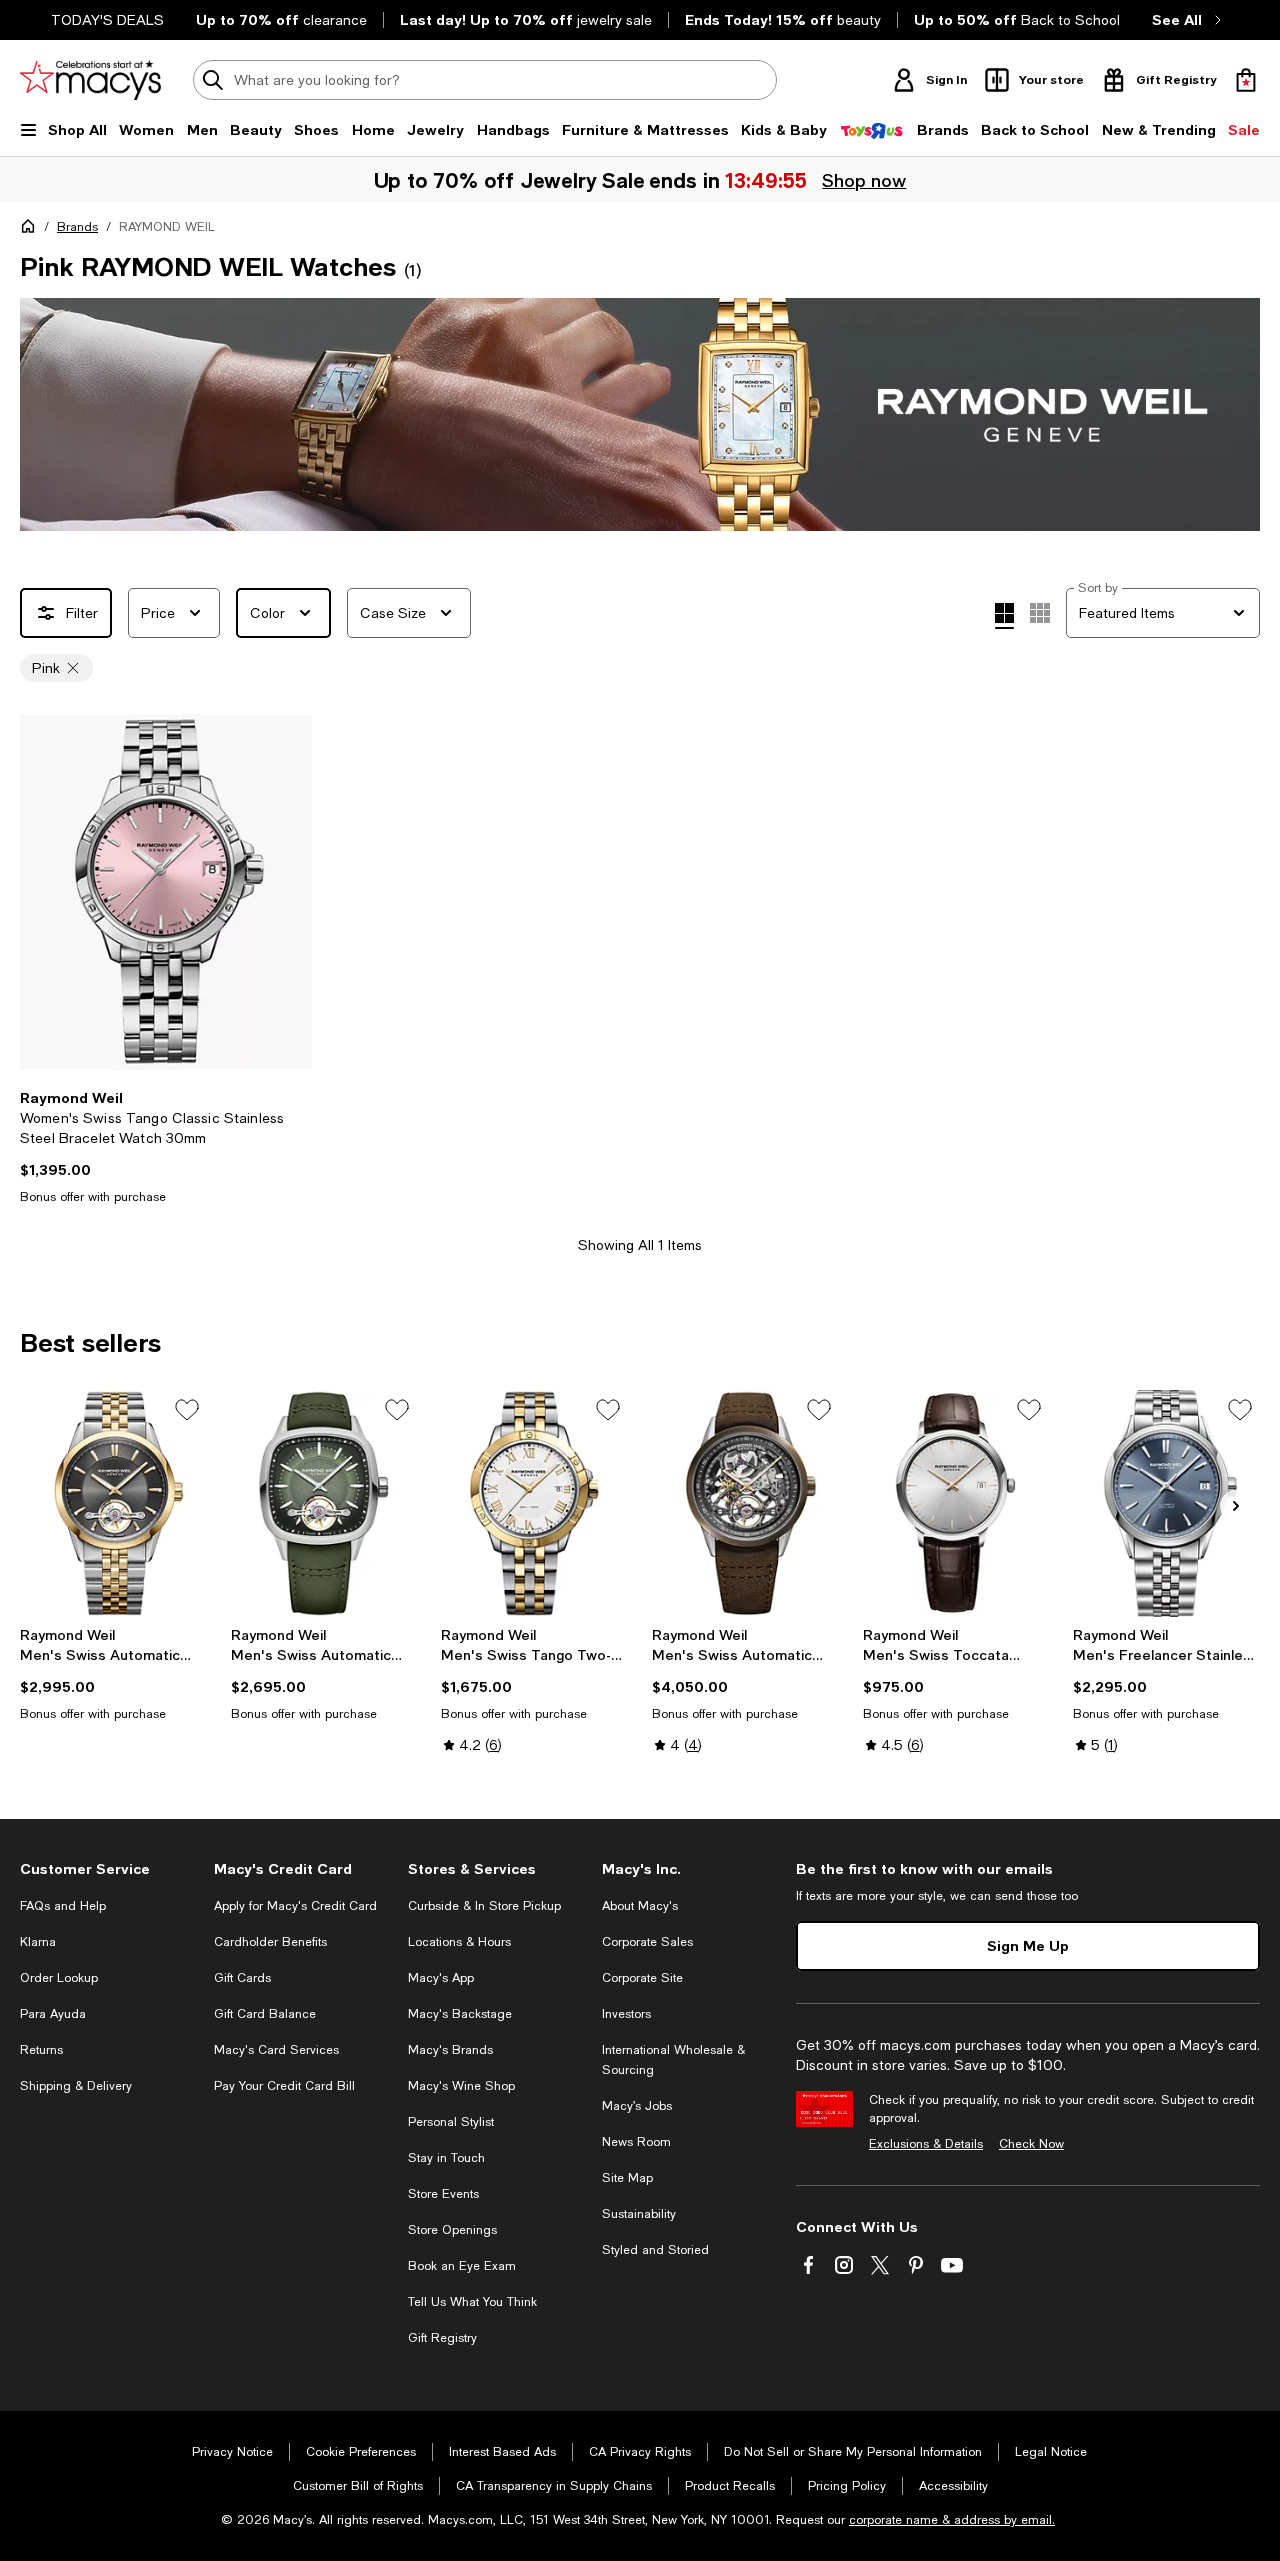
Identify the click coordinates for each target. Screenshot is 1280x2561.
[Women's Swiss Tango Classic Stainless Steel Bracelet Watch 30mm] (166, 892)
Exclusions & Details (926, 2144)
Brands (77, 227)
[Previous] (44, 892)
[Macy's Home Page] (90, 80)
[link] (166, 1147)
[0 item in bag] (1246, 80)
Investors (626, 2014)
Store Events (443, 2194)
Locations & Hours (459, 1942)
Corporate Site (642, 1978)
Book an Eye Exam (462, 2266)
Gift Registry (442, 2338)
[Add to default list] (187, 1410)
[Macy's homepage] (32, 230)
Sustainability (639, 2214)
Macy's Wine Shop (461, 2086)
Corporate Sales (647, 1942)
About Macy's (640, 1906)
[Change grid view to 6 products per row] (1040, 613)
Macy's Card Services (276, 2050)
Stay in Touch (446, 2158)
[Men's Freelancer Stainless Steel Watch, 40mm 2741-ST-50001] (1166, 1504)
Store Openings (452, 2230)
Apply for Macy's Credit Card (295, 1906)
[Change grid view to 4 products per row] (1004, 616)
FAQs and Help (63, 1906)
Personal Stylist (451, 2122)
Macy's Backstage (460, 2014)
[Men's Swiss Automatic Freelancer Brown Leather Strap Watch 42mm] (745, 1504)
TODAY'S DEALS (107, 20)
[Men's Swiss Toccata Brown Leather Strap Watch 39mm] (956, 1504)
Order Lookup (59, 1978)
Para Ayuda (53, 2014)
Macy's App (441, 1978)
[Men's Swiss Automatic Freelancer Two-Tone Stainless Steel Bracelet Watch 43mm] (113, 1504)
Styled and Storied (655, 2250)
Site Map (627, 2178)
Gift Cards (242, 1978)
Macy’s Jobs (637, 2106)
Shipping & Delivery (76, 2086)
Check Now (1031, 2144)
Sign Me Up (1028, 1945)
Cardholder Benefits (270, 1942)
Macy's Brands (450, 2050)
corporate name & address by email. (952, 2520)
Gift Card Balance (265, 2014)
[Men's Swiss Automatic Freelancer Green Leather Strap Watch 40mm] (324, 1504)
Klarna (38, 1942)
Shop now (865, 180)
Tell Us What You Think (472, 2302)
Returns (41, 2050)
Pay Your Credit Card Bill (284, 2086)
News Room (636, 2142)
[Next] (288, 892)
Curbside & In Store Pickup (484, 1906)
